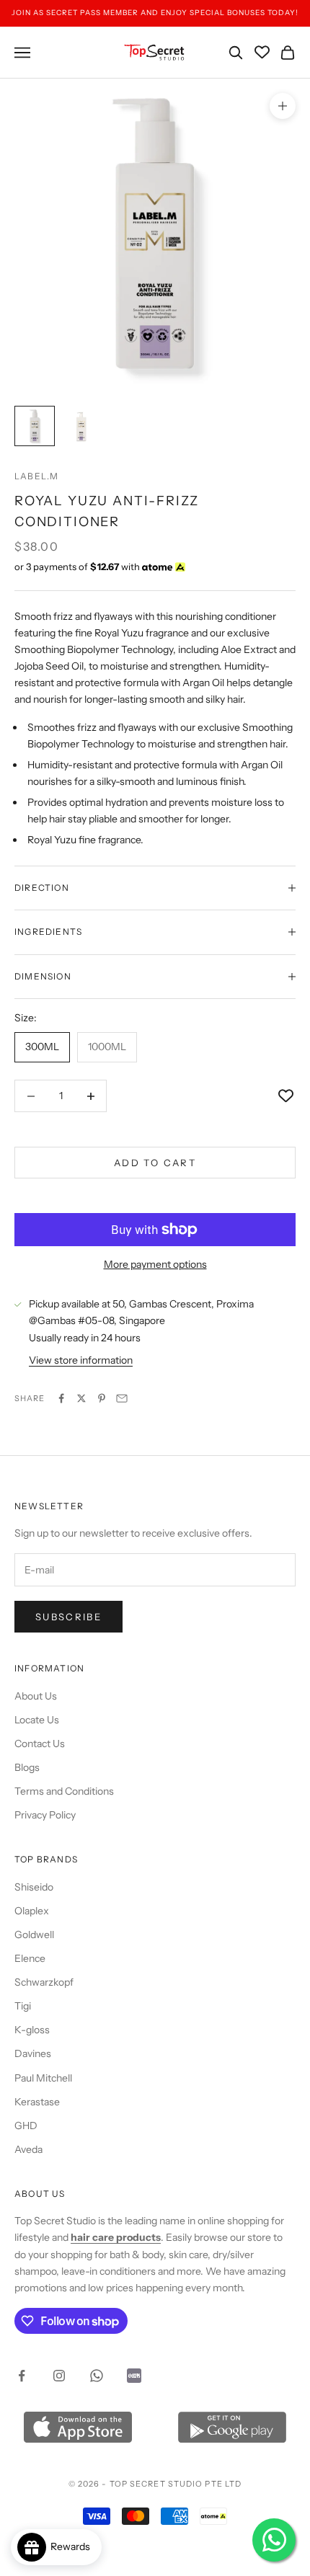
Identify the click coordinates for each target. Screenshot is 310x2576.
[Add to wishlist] (286, 1096)
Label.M (36, 476)
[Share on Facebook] (61, 1398)
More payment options (155, 1264)
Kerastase (37, 2102)
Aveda (28, 2149)
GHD (26, 2126)
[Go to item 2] (81, 426)
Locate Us (37, 1720)
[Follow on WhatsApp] (97, 2376)
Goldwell (34, 1935)
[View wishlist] (262, 52)
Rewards (74, 2546)
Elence (30, 1958)
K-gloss (32, 2030)
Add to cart (155, 1163)
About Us (36, 1696)
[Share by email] (122, 1398)
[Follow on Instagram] (59, 2376)
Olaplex (32, 1911)
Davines (33, 2053)
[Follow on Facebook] (22, 2376)
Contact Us (40, 1744)
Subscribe (68, 1617)
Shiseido (34, 1887)
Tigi (23, 2006)
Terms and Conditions (64, 1791)
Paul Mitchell (43, 2078)
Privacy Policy (45, 1815)
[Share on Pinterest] (102, 1398)
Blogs (27, 1767)
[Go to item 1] (35, 426)
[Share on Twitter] (81, 1398)
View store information (81, 1360)
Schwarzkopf (44, 1982)
